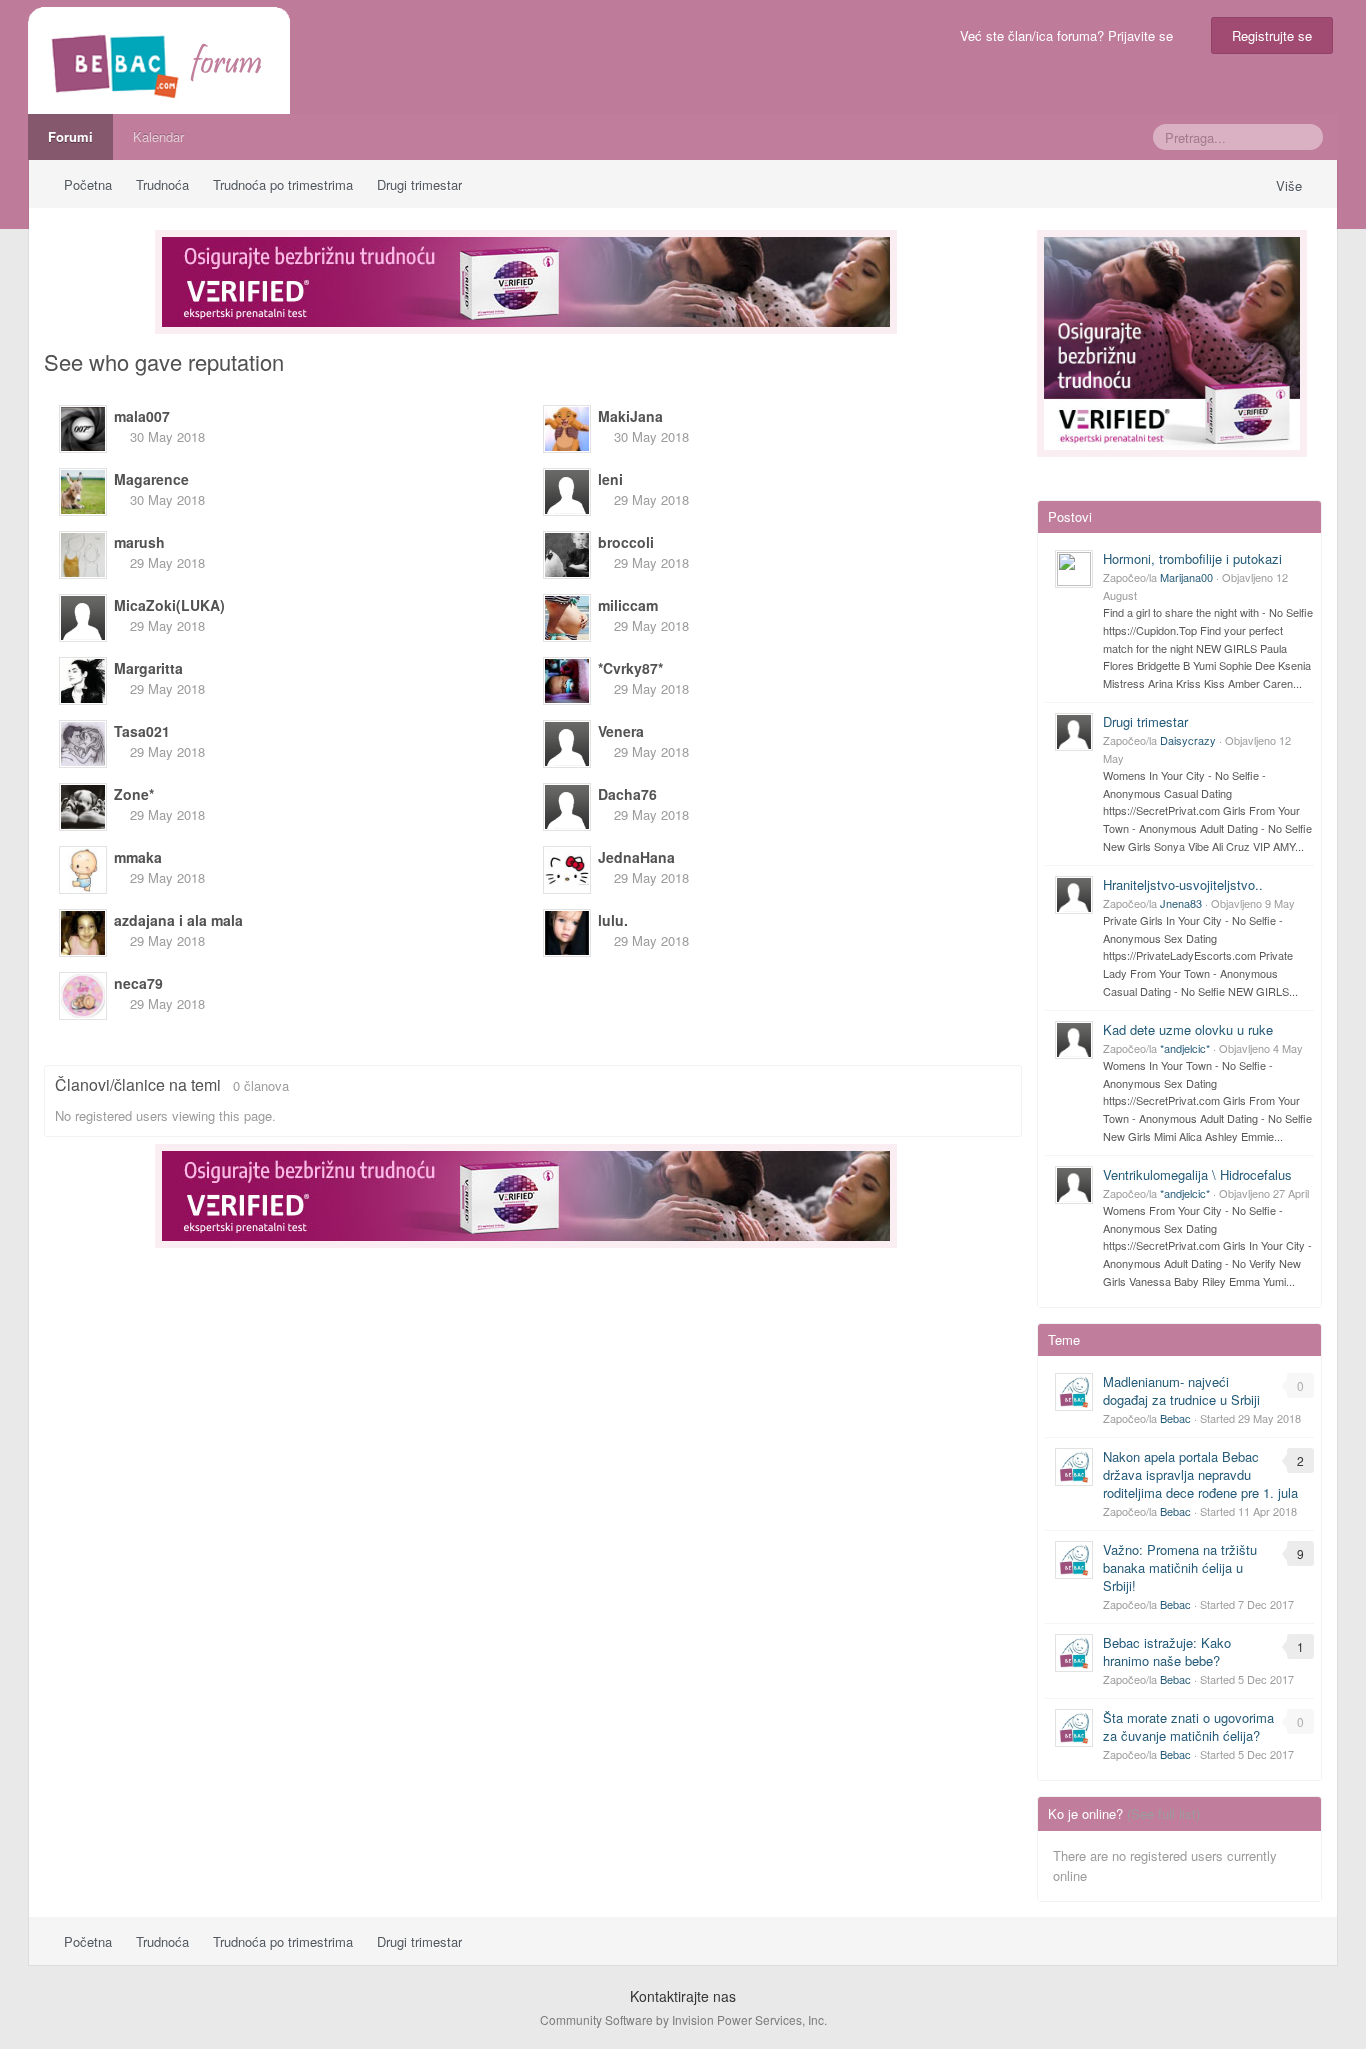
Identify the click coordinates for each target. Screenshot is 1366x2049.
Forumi (70, 136)
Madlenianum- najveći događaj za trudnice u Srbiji (1181, 1390)
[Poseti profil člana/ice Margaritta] (83, 681)
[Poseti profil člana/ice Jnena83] (1074, 895)
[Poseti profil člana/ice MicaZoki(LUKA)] (83, 618)
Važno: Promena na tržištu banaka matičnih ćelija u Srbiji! (1180, 1567)
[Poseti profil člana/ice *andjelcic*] (1074, 1040)
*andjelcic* (1185, 1048)
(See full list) (1163, 1813)
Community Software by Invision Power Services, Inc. (683, 2019)
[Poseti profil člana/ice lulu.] (567, 933)
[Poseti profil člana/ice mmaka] (83, 870)
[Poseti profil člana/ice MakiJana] (567, 429)
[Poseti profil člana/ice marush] (83, 555)
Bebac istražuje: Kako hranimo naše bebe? (1167, 1651)
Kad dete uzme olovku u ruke (1188, 1029)
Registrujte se (1272, 35)
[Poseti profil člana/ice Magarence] (83, 492)
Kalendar (158, 136)
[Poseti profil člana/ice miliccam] (567, 618)
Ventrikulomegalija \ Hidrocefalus (1197, 1174)
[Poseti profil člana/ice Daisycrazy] (1074, 732)
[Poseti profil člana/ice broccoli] (567, 555)
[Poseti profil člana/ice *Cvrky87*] (567, 681)
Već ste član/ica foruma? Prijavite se (1070, 35)
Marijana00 (1186, 577)
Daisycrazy (1188, 740)
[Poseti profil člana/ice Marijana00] (1074, 569)
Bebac (1175, 1418)
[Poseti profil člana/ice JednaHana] (567, 870)
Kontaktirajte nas (683, 1996)
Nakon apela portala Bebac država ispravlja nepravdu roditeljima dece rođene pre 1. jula (1200, 1474)
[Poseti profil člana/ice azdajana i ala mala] (83, 933)
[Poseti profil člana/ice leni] (567, 492)
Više (1291, 185)
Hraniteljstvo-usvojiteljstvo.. (1183, 884)
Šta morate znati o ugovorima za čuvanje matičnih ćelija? (1188, 1726)
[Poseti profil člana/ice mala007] (83, 429)
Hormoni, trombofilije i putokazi (1192, 558)
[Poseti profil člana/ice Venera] (567, 744)
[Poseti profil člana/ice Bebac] (1074, 1392)
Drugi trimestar (1145, 721)
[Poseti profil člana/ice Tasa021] (83, 744)
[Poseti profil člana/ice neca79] (83, 996)
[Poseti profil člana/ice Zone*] (83, 807)
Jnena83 (1181, 903)
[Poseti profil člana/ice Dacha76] (567, 807)
